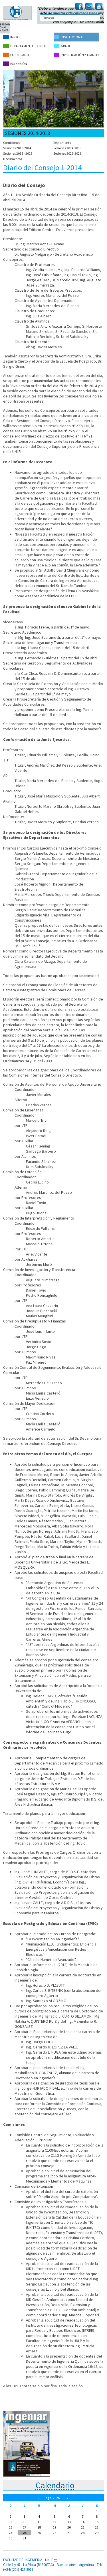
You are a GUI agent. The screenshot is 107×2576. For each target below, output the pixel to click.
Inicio (15, 37)
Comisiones (12, 143)
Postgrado (20, 55)
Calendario (55, 2485)
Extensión (19, 64)
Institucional (72, 37)
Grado (66, 46)
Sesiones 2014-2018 (67, 148)
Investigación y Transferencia (82, 55)
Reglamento (62, 143)
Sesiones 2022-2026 (67, 153)
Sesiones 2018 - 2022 (18, 153)
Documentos (13, 159)
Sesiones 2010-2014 (17, 148)
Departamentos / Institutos (32, 46)
